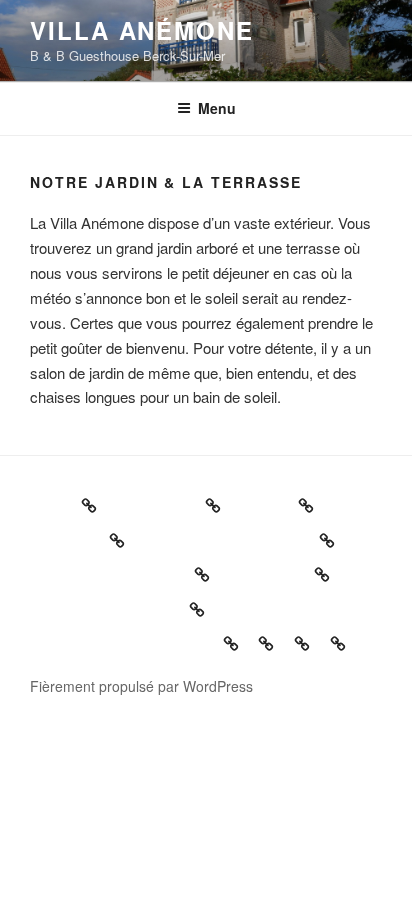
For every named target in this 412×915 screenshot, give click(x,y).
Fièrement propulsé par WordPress (141, 686)
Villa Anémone (142, 30)
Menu (217, 108)
